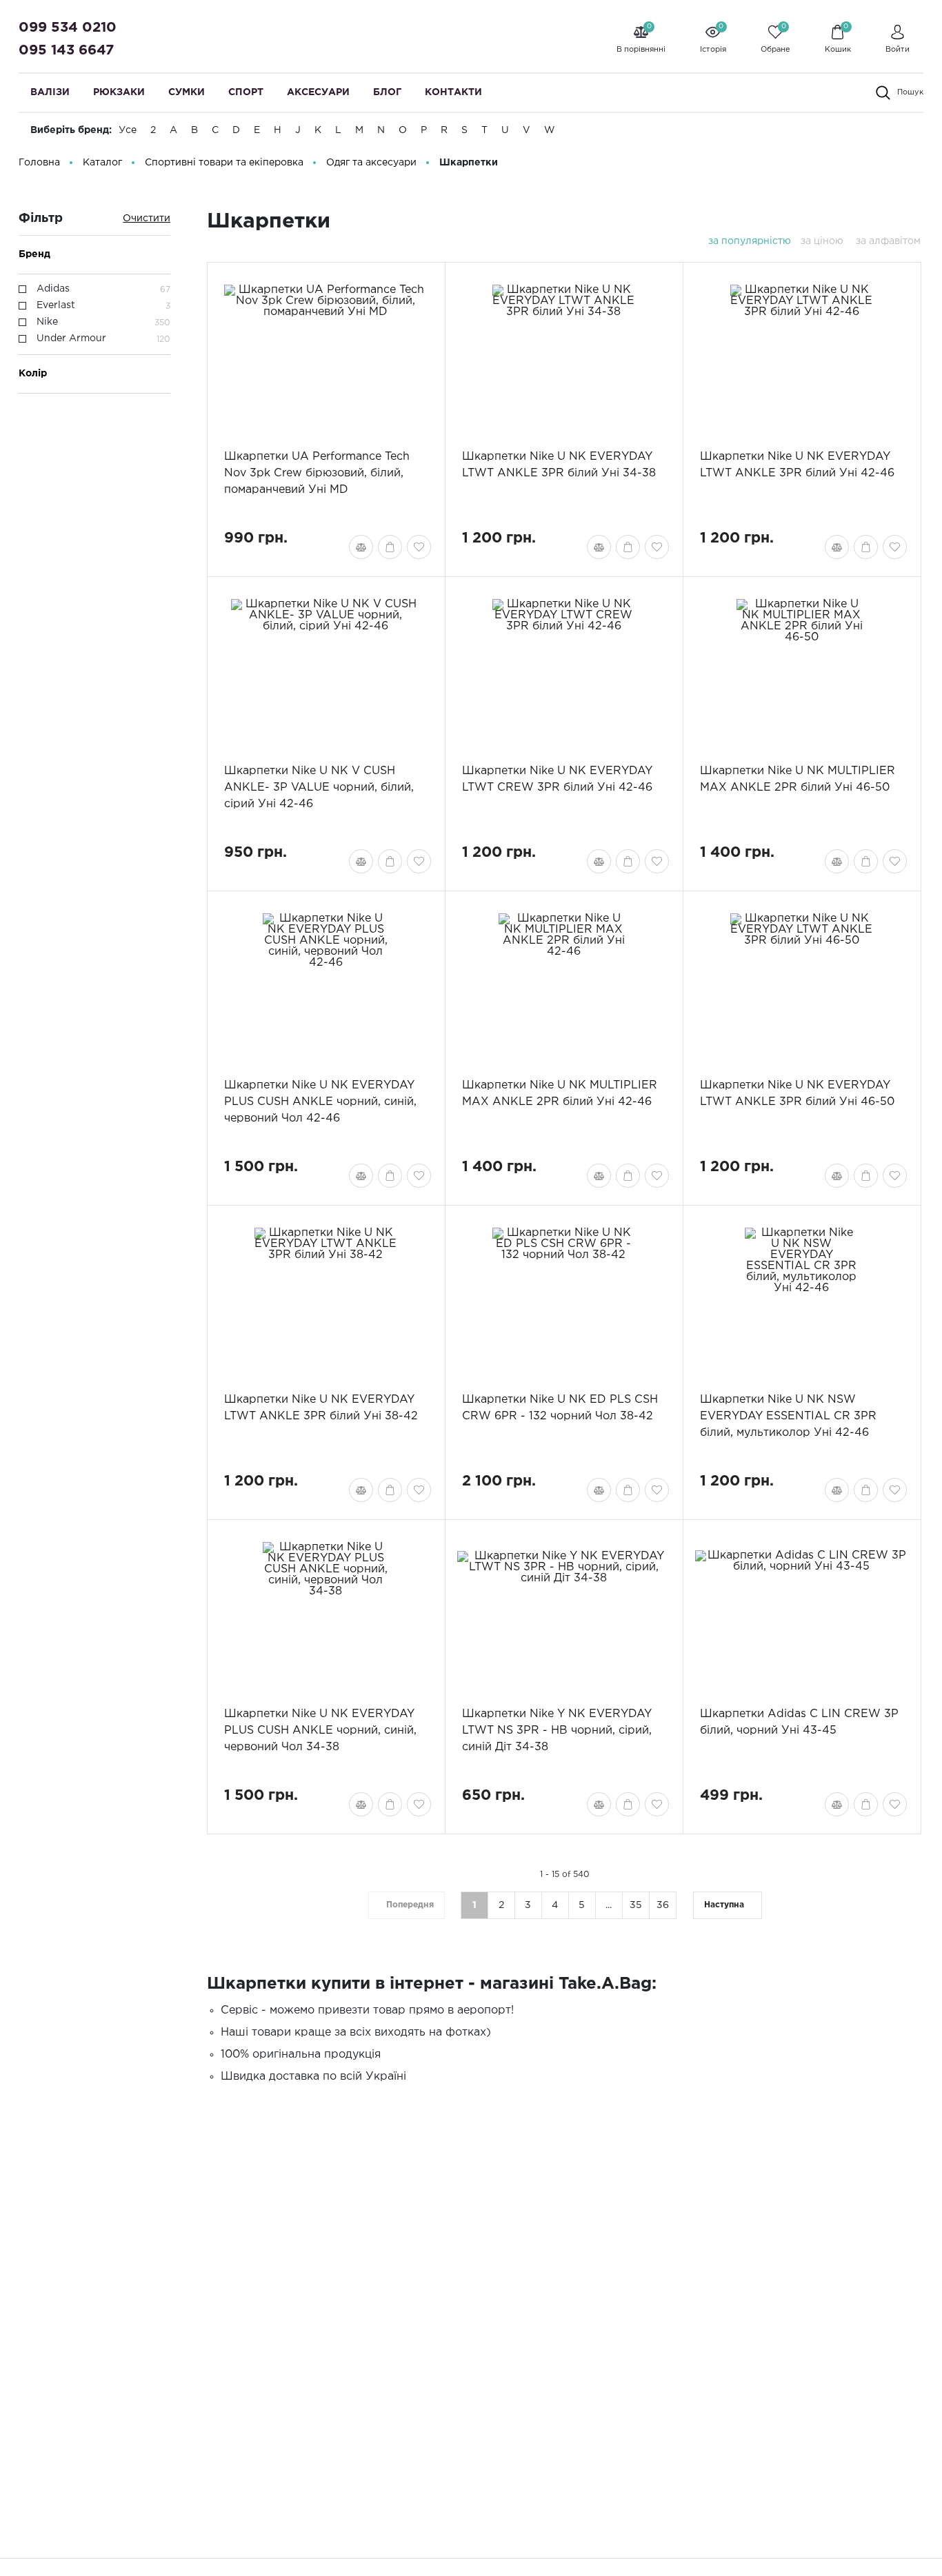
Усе (128, 130)
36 (663, 1905)
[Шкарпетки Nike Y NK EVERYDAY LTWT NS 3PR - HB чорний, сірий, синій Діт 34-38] (564, 1613)
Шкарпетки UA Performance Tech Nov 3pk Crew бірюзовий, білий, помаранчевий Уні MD (317, 473)
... (609, 1905)
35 (636, 1905)
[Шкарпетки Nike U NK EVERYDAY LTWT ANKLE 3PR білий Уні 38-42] (326, 1299)
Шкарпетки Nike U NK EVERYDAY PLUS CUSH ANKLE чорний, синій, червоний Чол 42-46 (320, 1102)
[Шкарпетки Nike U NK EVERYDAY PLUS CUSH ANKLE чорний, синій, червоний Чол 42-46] (326, 984)
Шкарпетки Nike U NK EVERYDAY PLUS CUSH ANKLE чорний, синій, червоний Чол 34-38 (320, 1731)
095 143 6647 (66, 50)
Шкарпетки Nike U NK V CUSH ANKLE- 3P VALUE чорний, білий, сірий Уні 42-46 (319, 788)
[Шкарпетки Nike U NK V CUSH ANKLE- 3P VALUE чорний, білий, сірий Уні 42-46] (326, 670)
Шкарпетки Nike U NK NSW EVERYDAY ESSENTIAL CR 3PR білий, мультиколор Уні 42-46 (788, 1416)
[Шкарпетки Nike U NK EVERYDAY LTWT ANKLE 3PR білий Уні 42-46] (802, 356)
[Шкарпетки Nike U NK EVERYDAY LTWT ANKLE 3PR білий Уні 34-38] (564, 356)
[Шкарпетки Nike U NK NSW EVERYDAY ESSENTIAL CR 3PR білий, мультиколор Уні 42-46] (802, 1299)
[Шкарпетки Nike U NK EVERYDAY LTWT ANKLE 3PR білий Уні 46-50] (802, 984)
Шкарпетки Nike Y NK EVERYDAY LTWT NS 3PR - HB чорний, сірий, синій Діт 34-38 (557, 1731)
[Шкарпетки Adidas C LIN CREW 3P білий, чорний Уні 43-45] (802, 1613)
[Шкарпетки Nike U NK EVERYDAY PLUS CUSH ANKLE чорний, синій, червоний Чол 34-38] (326, 1613)
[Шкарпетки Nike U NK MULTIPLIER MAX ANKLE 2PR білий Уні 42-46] (564, 984)
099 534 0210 (68, 28)
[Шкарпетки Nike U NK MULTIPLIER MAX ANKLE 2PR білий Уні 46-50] (802, 670)
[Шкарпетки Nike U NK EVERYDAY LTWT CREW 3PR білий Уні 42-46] (564, 670)
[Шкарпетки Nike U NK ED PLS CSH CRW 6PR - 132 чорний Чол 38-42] (564, 1299)
